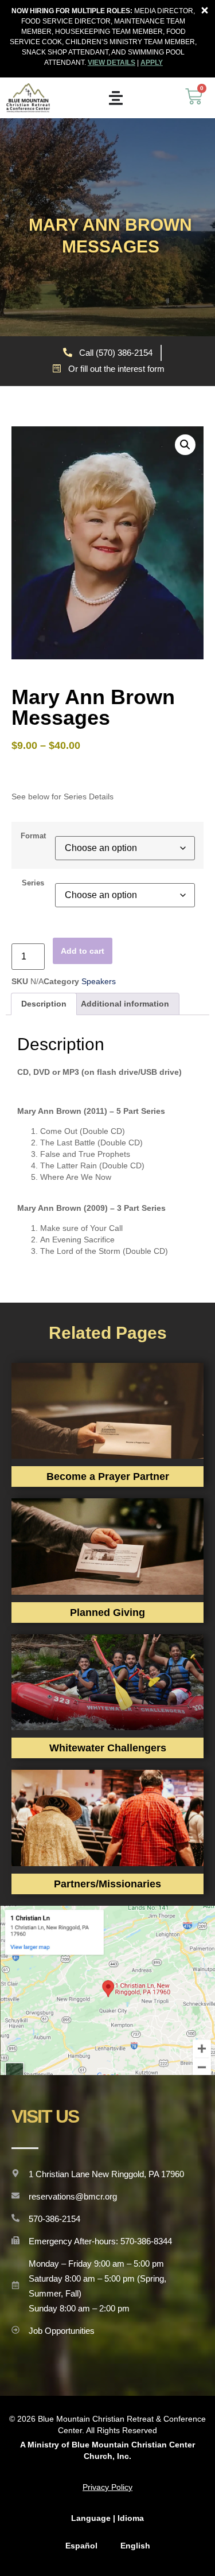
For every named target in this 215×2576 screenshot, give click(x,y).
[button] (185, 445)
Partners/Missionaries (107, 1884)
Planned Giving (107, 1613)
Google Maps (108, 1990)
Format (33, 836)
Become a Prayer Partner (108, 1477)
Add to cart (83, 951)
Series (33, 883)
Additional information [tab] (125, 1004)
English (135, 2546)
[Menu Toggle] (116, 98)
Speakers (99, 981)
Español (81, 2546)
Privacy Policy (107, 2487)
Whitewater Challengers (108, 1748)
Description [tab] (44, 1004)
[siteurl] (28, 98)
